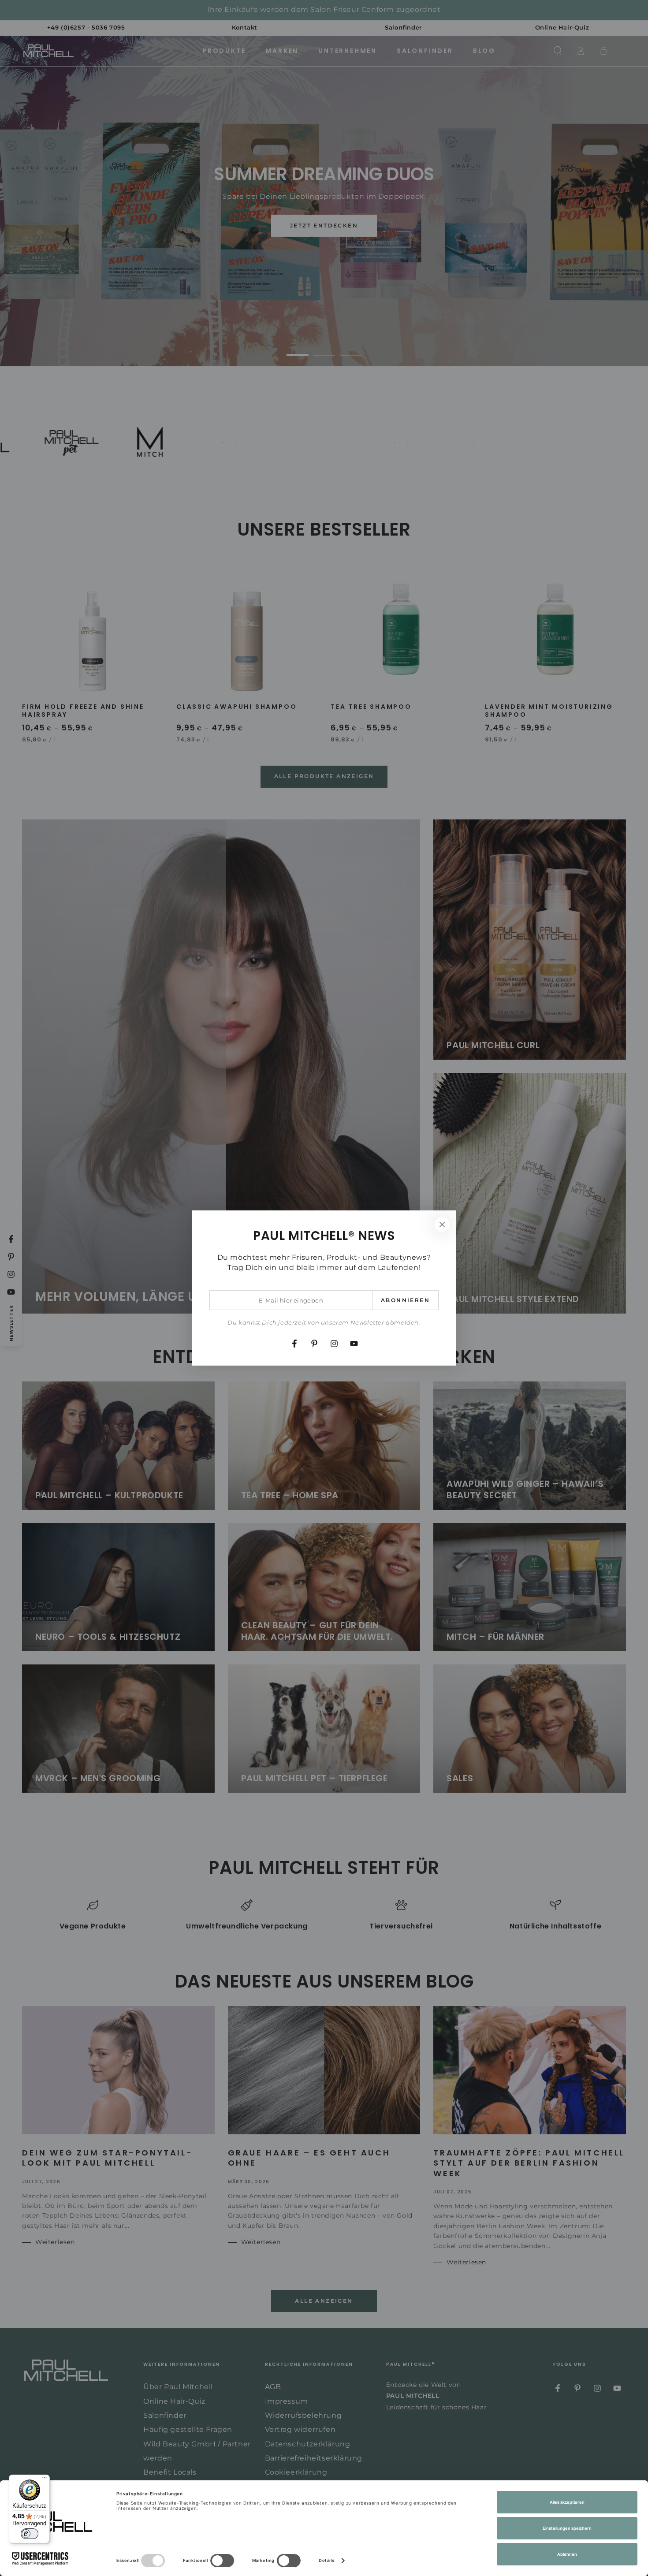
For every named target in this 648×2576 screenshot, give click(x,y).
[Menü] (45, 2480)
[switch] (30, 2534)
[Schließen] (442, 1225)
